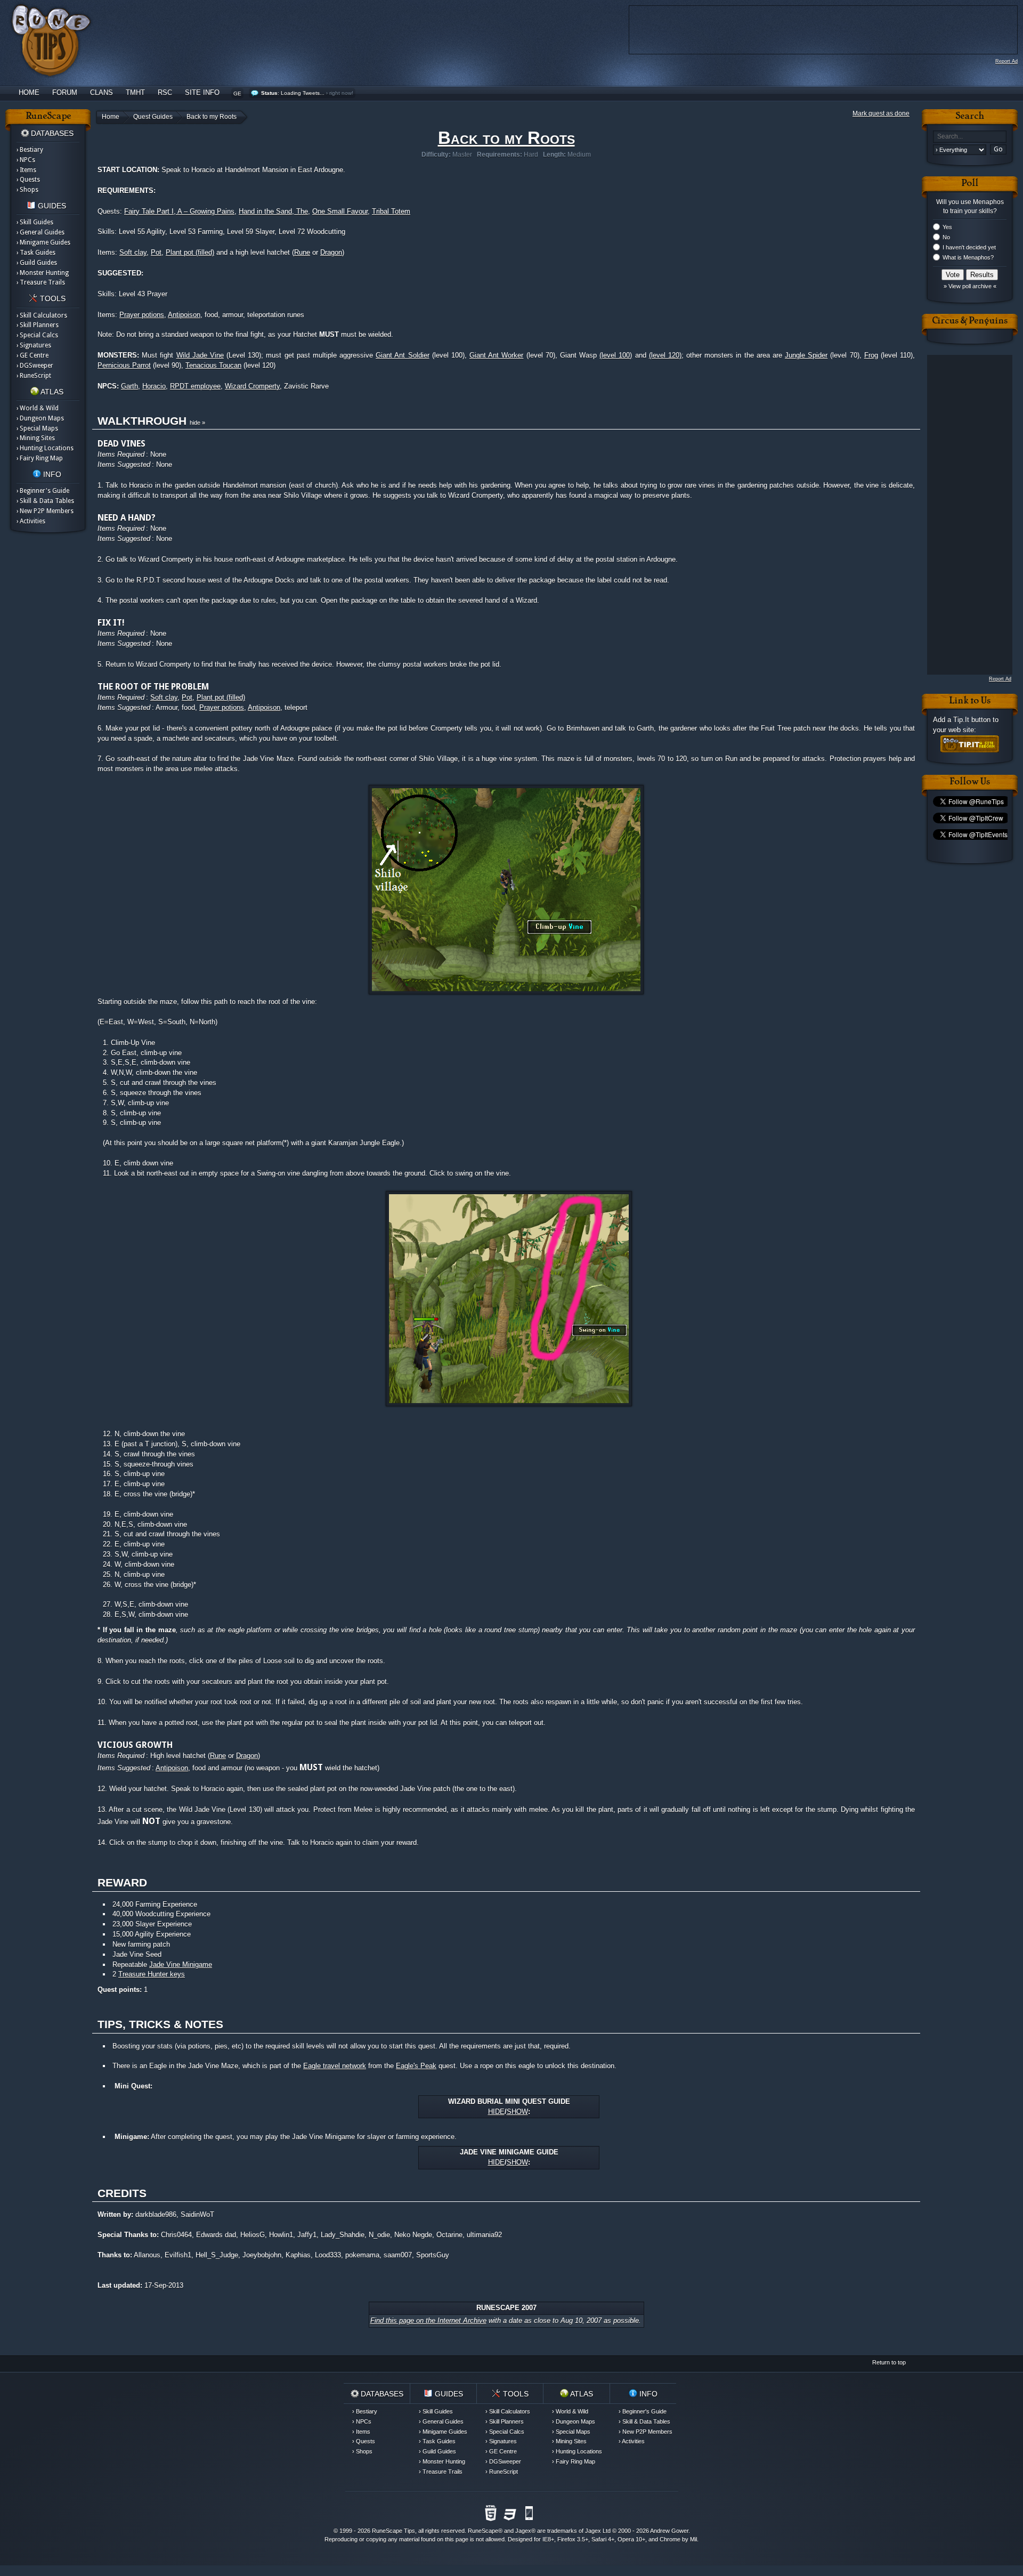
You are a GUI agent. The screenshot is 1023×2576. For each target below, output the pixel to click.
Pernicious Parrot (124, 365)
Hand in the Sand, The (273, 211)
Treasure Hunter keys (152, 1974)
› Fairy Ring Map (40, 458)
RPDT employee (195, 386)
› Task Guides (36, 253)
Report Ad (1006, 61)
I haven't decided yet (969, 247)
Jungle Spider (806, 355)
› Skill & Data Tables (45, 501)
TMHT (135, 92)
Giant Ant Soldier (402, 355)
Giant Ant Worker (496, 355)
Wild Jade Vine (200, 355)
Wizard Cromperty (252, 386)
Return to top (889, 2362)
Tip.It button (972, 720)
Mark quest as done (881, 114)
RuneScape (483, 2531)
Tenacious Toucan (213, 365)
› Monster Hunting (43, 273)
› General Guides (40, 232)
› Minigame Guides (43, 242)
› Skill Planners (38, 325)
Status (269, 93)
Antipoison (184, 315)
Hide (496, 2112)
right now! (341, 93)
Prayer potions (142, 315)
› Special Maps (37, 428)
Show (517, 2112)
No (946, 237)
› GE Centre (33, 355)
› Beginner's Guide (43, 491)
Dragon (331, 252)
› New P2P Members (45, 511)
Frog (871, 355)
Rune (302, 252)
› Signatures (34, 345)
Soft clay (133, 252)
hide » (197, 423)
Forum (65, 92)
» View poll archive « (970, 286)
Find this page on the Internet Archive (428, 2320)
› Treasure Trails (41, 282)
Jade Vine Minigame (181, 1965)
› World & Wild (38, 408)
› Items (26, 170)
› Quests (28, 180)
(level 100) (616, 355)
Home (29, 92)
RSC (165, 92)
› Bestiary (30, 150)
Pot (156, 252)
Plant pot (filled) (190, 252)
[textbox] (970, 137)
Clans (102, 92)
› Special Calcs (37, 335)
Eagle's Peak (416, 2066)
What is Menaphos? (968, 257)
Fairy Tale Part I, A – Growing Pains (179, 211)
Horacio (154, 386)
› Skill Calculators (42, 315)
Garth (129, 386)
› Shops (27, 190)
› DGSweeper (35, 366)
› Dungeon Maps (40, 418)
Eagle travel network (335, 2066)
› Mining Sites (36, 438)
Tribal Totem (391, 211)
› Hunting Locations (45, 448)
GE (237, 94)
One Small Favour (340, 211)
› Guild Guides (37, 263)
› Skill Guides (35, 222)
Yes (947, 227)
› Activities (31, 521)
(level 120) (665, 355)
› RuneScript (34, 376)
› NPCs (26, 160)
